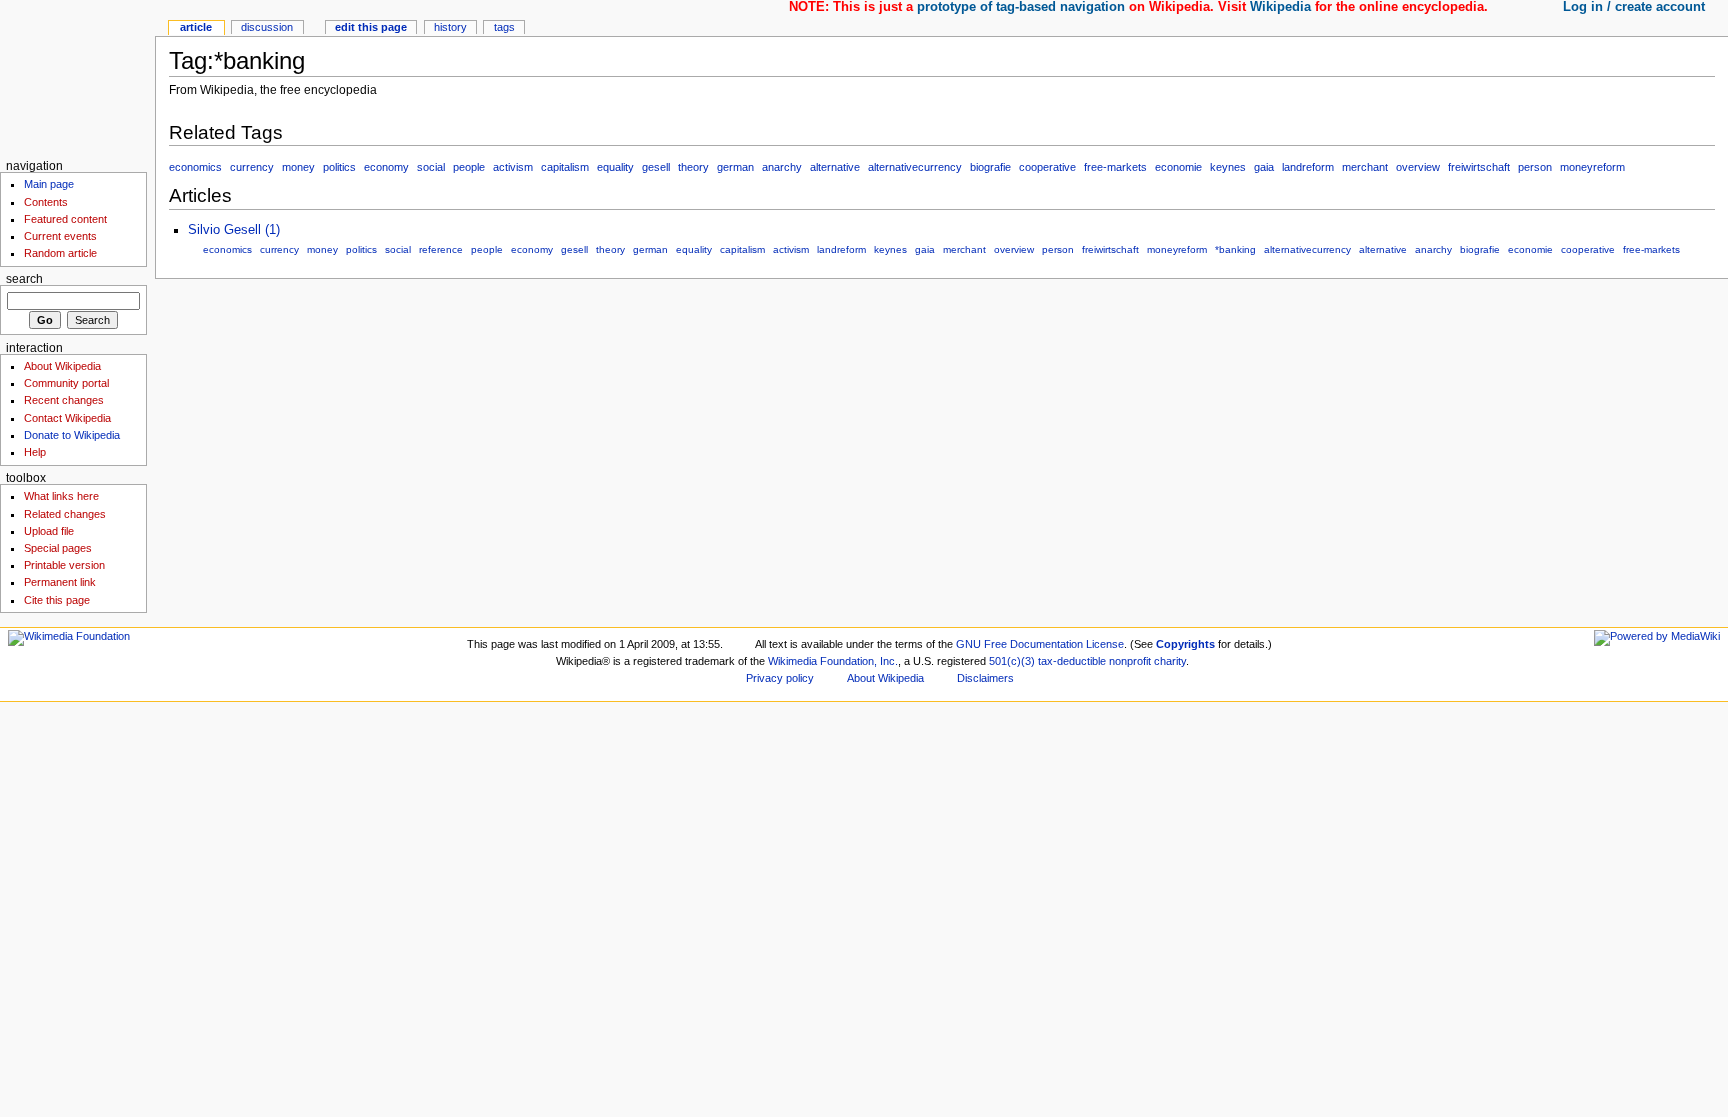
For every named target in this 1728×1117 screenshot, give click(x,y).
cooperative (1047, 167)
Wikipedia (1280, 7)
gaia (1264, 167)
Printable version (64, 565)
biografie (990, 167)
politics (339, 167)
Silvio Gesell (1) (234, 230)
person (1535, 167)
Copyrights (1185, 644)
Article (196, 27)
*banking (1235, 249)
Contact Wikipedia (67, 418)
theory (693, 167)
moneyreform (1592, 167)
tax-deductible (1072, 661)
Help (35, 452)
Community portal (66, 383)
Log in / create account (1634, 7)
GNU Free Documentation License (1040, 644)
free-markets (1115, 167)
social (431, 167)
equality (615, 167)
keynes (1228, 167)
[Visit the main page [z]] (77, 77)
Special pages (58, 548)
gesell (656, 167)
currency (252, 167)
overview (1418, 167)
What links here (61, 496)
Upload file (49, 531)
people (469, 167)
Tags (504, 27)
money (298, 167)
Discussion (267, 27)
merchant (1365, 167)
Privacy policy (780, 678)
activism (513, 167)
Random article (60, 253)
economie (1178, 167)
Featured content (65, 219)
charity (1170, 661)
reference (441, 249)
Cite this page (57, 600)
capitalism (565, 167)
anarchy (782, 167)
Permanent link (60, 582)
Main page (49, 184)
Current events (60, 236)
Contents (46, 202)
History (450, 27)
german (735, 167)
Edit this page (371, 27)
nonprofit (1130, 661)
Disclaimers (985, 678)
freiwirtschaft (1479, 167)
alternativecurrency (915, 167)
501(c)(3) (1012, 661)
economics (195, 167)
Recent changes (64, 400)
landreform (1308, 167)
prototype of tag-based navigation (1021, 7)
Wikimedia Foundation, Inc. (833, 661)
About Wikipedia (62, 366)
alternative (835, 167)
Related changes (65, 514)
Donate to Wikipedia (72, 435)
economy (386, 167)
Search (24, 279)
